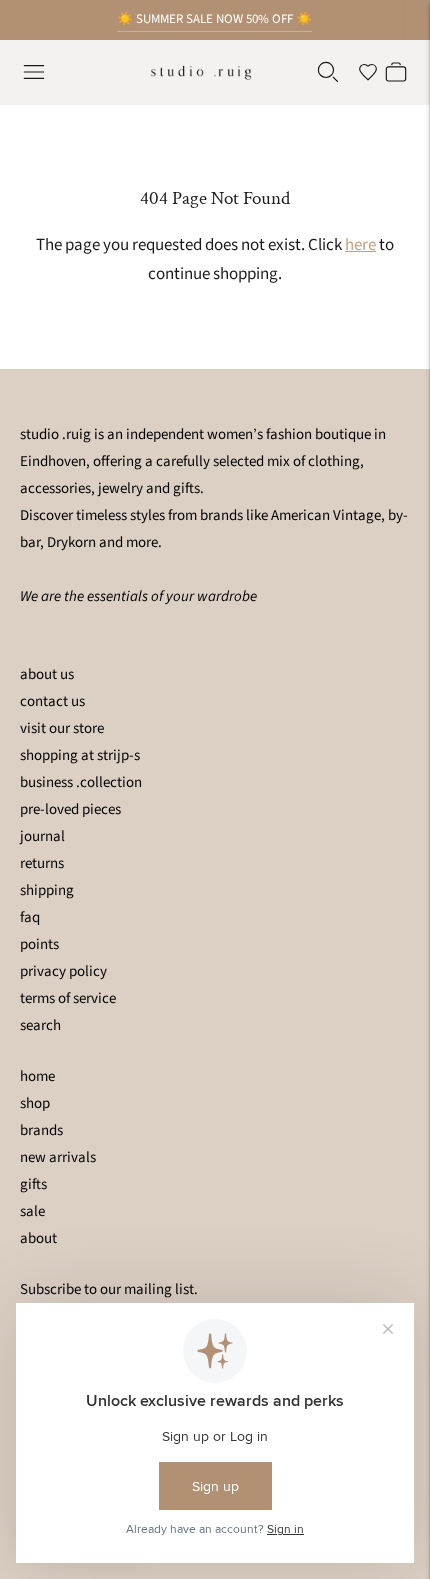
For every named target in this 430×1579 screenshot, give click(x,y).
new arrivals (58, 1157)
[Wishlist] (368, 72)
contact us (52, 701)
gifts (33, 1184)
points (39, 944)
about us (47, 674)
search (40, 1025)
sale (32, 1211)
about (38, 1238)
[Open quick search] (328, 72)
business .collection (81, 782)
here (360, 245)
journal (42, 836)
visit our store (62, 728)
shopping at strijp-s (80, 755)
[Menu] (34, 72)
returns (42, 863)
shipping (47, 890)
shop (35, 1103)
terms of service (68, 998)
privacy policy (63, 971)
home (37, 1076)
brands (41, 1130)
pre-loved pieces (70, 809)
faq (30, 917)
